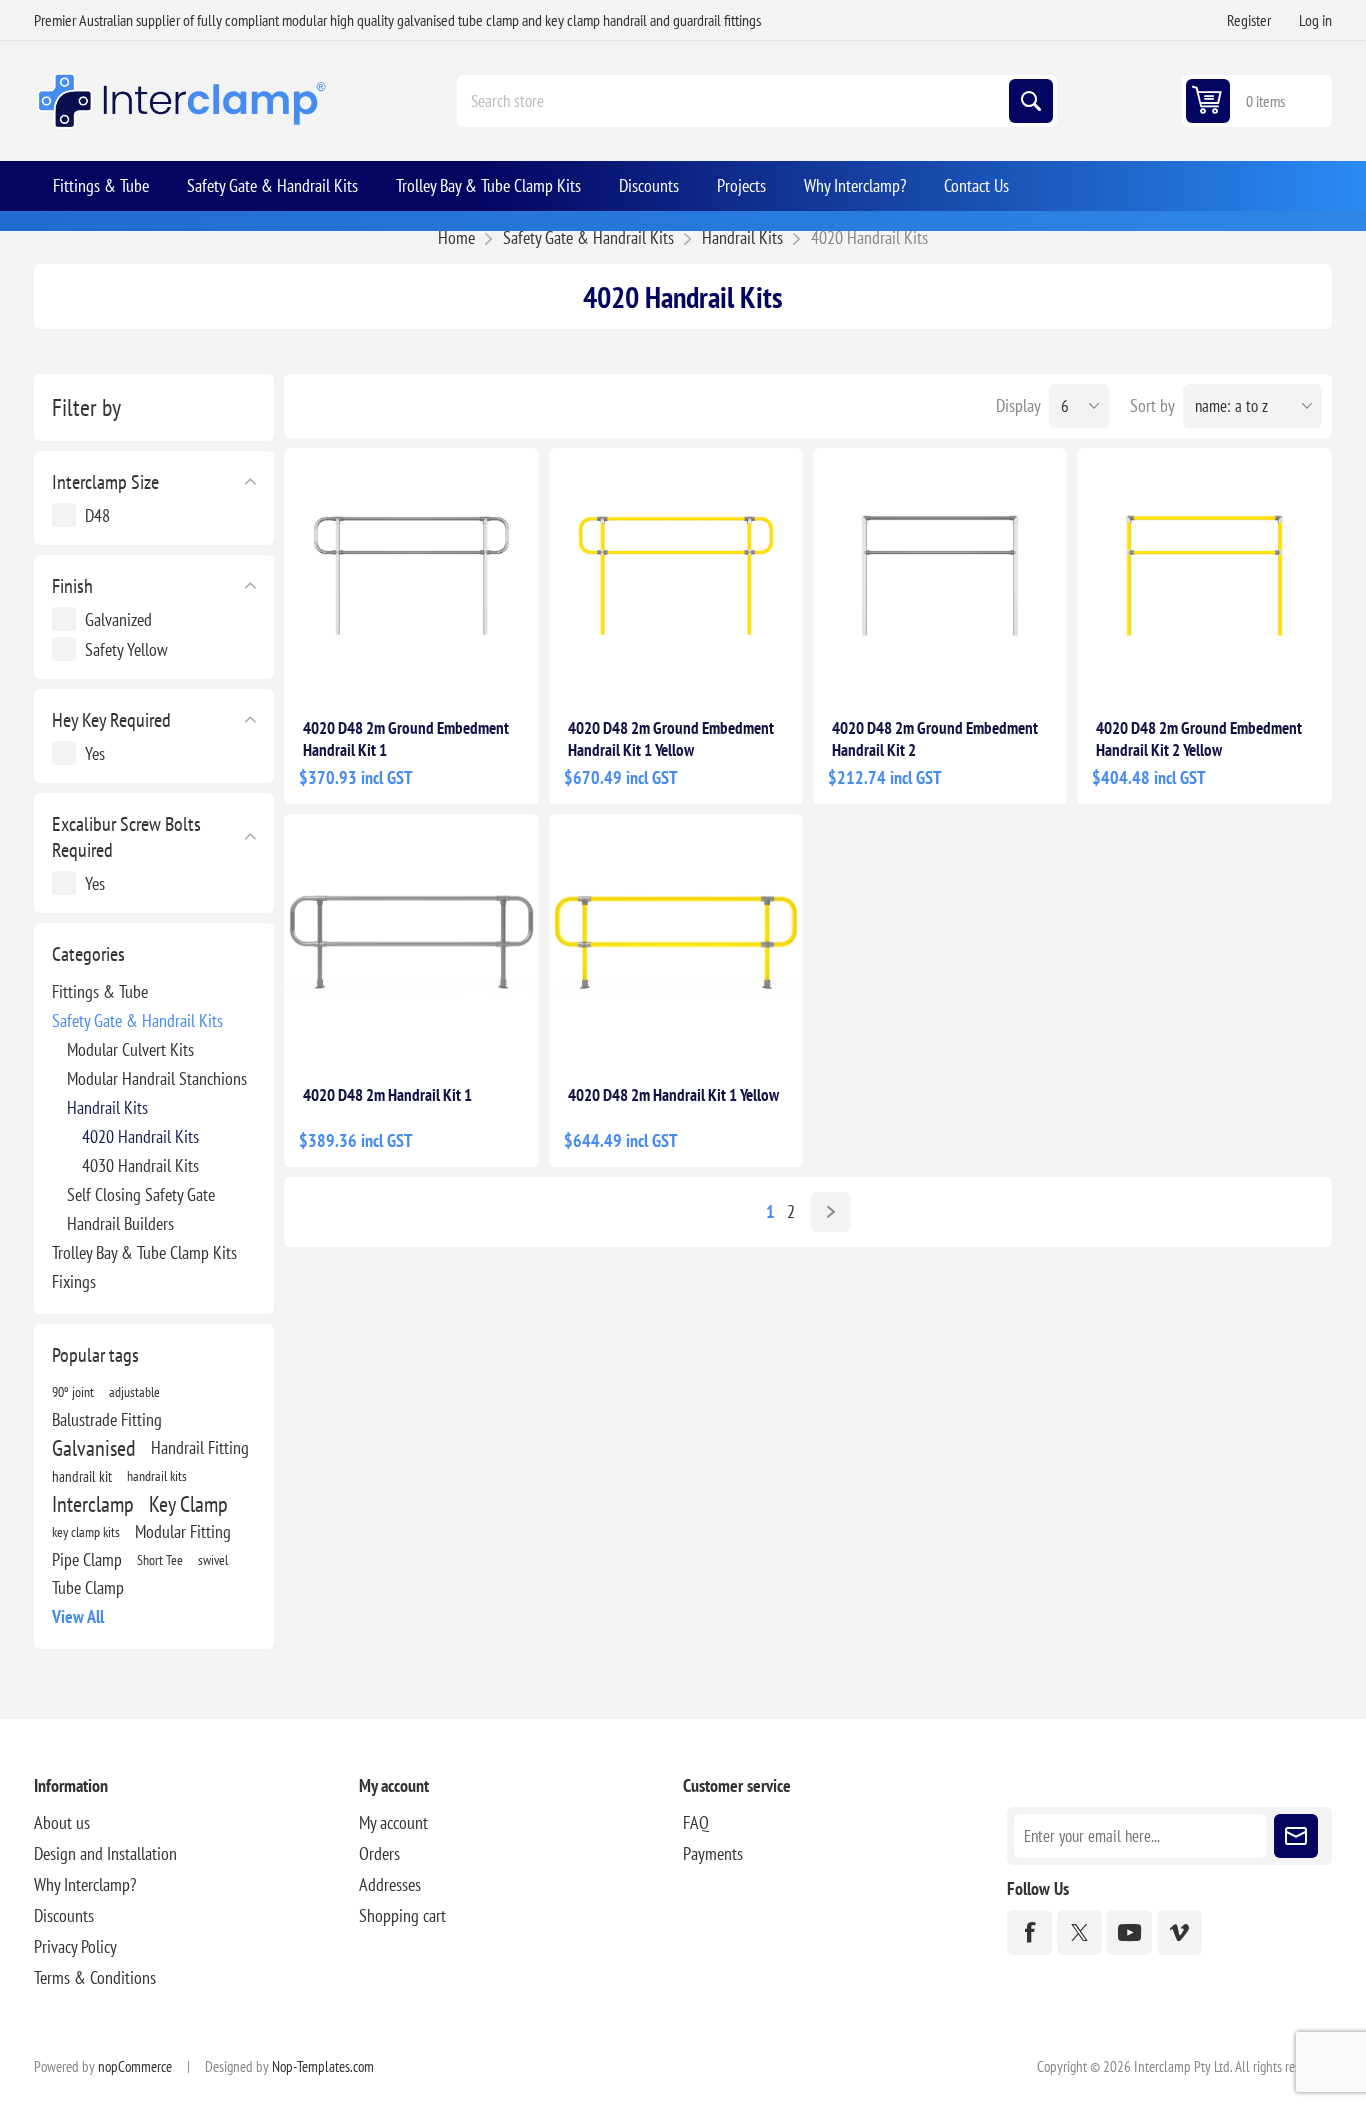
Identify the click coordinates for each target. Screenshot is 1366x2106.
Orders (379, 1853)
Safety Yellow (126, 649)
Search (1031, 101)
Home (456, 237)
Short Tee (160, 1559)
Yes (95, 753)
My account (393, 1822)
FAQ (696, 1822)
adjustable (134, 1391)
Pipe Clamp (87, 1559)
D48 (97, 515)
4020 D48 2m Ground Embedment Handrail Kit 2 (935, 739)
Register (1249, 20)
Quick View (478, 670)
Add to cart (390, 670)
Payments (713, 1853)
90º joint (73, 1391)
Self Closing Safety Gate (141, 1194)
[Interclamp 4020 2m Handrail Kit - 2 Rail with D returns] (676, 941)
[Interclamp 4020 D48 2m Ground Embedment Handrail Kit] (940, 575)
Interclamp (93, 1504)
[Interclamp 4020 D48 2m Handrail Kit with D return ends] (411, 941)
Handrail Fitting (200, 1447)
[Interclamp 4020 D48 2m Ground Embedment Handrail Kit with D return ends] (411, 575)
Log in (1315, 20)
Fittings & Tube (100, 991)
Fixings (74, 1281)
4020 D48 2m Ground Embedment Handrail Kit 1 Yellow (671, 739)
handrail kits (157, 1475)
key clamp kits (86, 1531)
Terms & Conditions (95, 1977)
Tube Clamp (88, 1587)
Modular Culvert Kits (130, 1049)
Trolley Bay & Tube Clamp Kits (144, 1252)
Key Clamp (188, 1504)
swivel (213, 1559)
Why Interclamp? (85, 1884)
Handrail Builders (120, 1223)
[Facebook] (1029, 1932)
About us (62, 1822)
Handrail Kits (107, 1107)
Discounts (64, 1915)
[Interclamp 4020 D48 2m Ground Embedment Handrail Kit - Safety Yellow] (1204, 575)
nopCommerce (135, 2066)
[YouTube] (1129, 1932)
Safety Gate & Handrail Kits (137, 1020)
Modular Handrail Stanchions (157, 1078)
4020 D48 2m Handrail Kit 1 (387, 1095)
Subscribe (1296, 1836)
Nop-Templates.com (323, 2066)
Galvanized (118, 619)
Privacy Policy (75, 1946)
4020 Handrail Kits (140, 1136)
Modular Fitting (183, 1531)
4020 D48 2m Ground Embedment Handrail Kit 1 (406, 739)
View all (78, 1616)
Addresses (390, 1884)
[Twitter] (1079, 1932)
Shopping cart (402, 1915)
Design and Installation (105, 1853)
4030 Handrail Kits (140, 1165)
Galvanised (94, 1448)
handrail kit (82, 1476)
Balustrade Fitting (107, 1419)
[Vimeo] (1179, 1932)
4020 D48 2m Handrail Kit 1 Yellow (673, 1095)
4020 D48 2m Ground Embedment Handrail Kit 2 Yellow (1199, 739)
